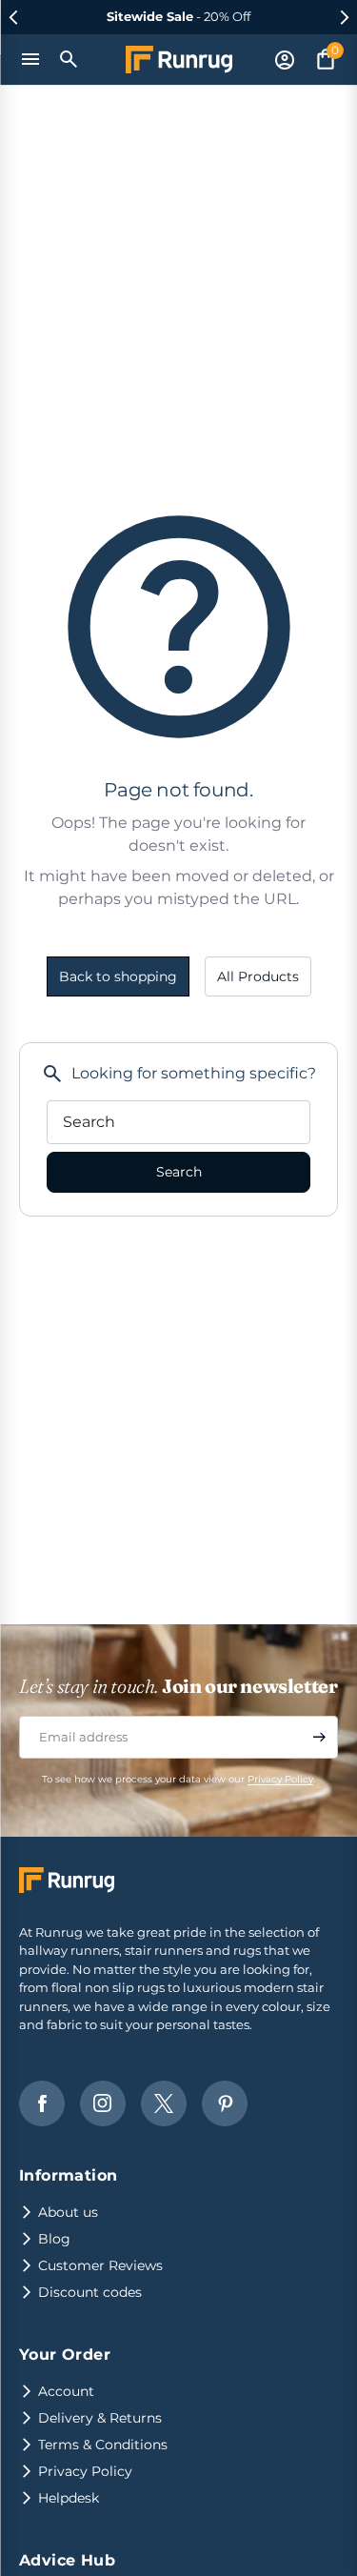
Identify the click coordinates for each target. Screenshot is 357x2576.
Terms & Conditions (103, 2445)
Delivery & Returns (100, 2418)
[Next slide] (344, 17)
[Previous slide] (13, 17)
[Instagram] (103, 2103)
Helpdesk (69, 2498)
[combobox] (178, 1122)
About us (68, 2212)
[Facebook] (42, 2103)
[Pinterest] (225, 2103)
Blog (54, 2239)
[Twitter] (164, 2103)
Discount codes (90, 2292)
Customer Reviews (100, 2265)
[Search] (69, 59)
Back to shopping (118, 976)
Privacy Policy (280, 1779)
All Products (258, 976)
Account (66, 2391)
